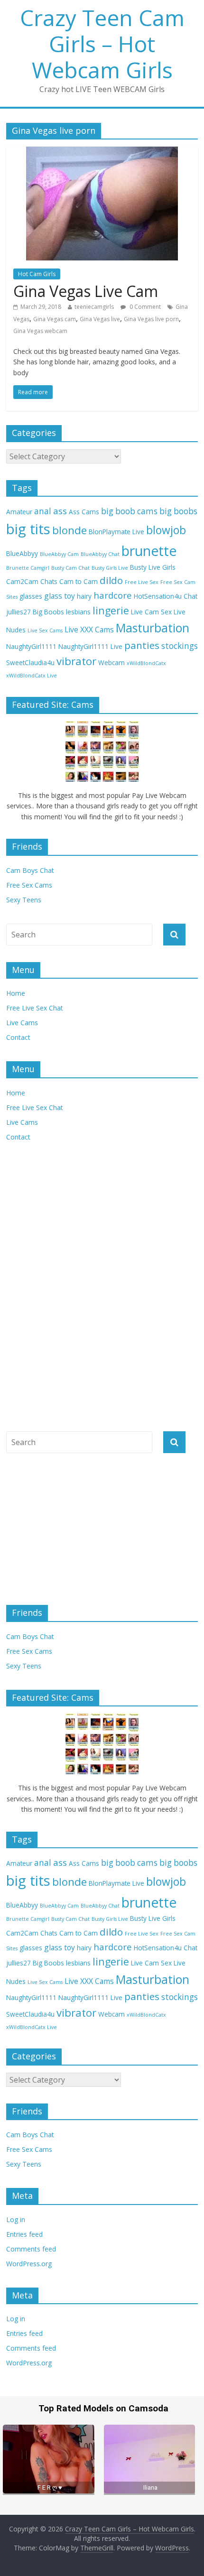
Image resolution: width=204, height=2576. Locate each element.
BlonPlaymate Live (116, 532)
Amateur (19, 512)
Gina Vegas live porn (151, 319)
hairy (84, 596)
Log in (16, 2219)
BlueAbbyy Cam (59, 554)
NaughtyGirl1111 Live (90, 646)
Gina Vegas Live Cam (86, 291)
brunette (149, 551)
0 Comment (144, 307)
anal (43, 511)
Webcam (111, 663)
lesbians (78, 612)
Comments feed (31, 2249)
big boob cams (129, 511)
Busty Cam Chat (70, 568)
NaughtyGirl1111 (31, 646)
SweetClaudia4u (30, 663)
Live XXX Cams (89, 630)
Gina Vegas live (100, 319)
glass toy (60, 596)
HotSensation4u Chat (166, 596)
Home (16, 993)
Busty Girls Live (110, 568)
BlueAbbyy (22, 553)
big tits (28, 529)
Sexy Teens (24, 900)
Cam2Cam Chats (32, 581)
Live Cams (22, 1023)
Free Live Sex (142, 582)
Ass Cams (84, 512)
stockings (180, 646)
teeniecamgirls (94, 307)
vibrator (76, 661)
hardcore (113, 595)
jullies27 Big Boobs (35, 612)
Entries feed (24, 2234)
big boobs (178, 511)
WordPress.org (29, 2264)
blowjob (166, 530)
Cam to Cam (79, 581)
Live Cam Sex (151, 612)
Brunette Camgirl (28, 568)
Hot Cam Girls (37, 274)
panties (142, 645)
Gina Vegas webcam (40, 331)
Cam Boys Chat (30, 870)
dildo (111, 580)
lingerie (111, 610)
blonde (70, 530)
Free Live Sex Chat (35, 1008)
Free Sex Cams (29, 885)
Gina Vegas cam (55, 319)
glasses (31, 596)
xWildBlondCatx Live (32, 676)
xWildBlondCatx (146, 663)
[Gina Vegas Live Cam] (102, 152)
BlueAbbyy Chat (100, 554)
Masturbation (153, 628)
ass (60, 511)
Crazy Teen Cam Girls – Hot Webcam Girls (102, 44)
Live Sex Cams (45, 630)
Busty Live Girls (153, 567)
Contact (18, 1037)
